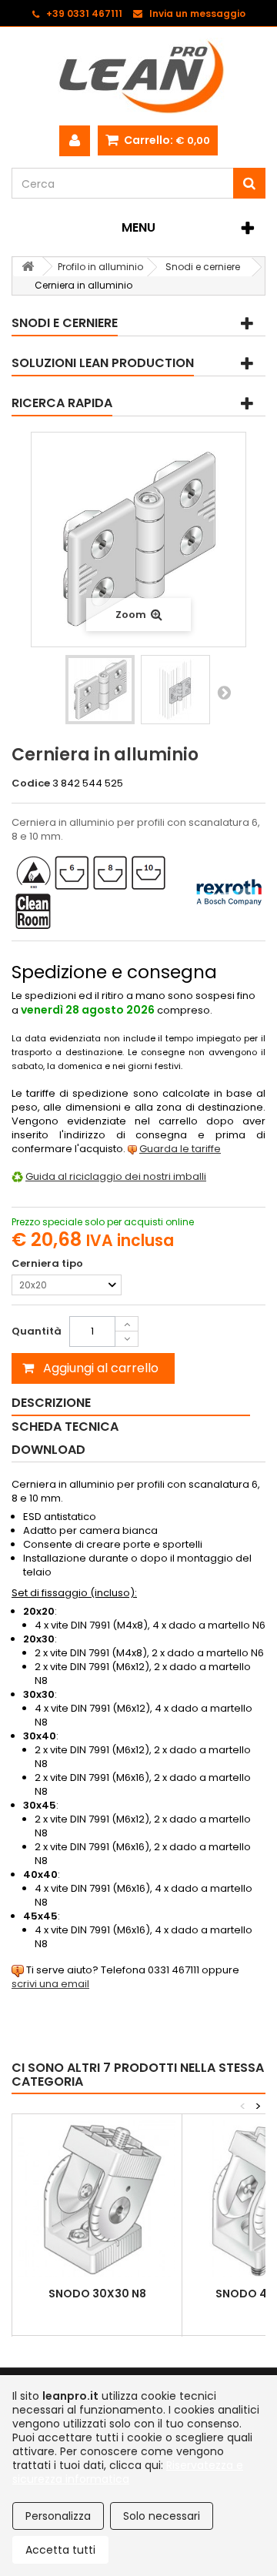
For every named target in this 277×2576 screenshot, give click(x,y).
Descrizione (51, 1403)
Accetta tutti (60, 2550)
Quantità (37, 1331)
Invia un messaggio (197, 13)
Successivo (224, 692)
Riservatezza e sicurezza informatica (128, 2472)
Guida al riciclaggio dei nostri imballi (116, 1176)
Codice (31, 783)
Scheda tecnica (65, 1427)
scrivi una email (50, 1984)
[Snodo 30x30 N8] (97, 2199)
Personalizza (58, 2516)
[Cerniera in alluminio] (100, 690)
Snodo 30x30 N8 (97, 2294)
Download (48, 1450)
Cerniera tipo (48, 1264)
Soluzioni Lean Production (103, 363)
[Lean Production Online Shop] (138, 76)
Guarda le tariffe (180, 1149)
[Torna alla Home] (28, 267)
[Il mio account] (75, 141)
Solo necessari (162, 2516)
